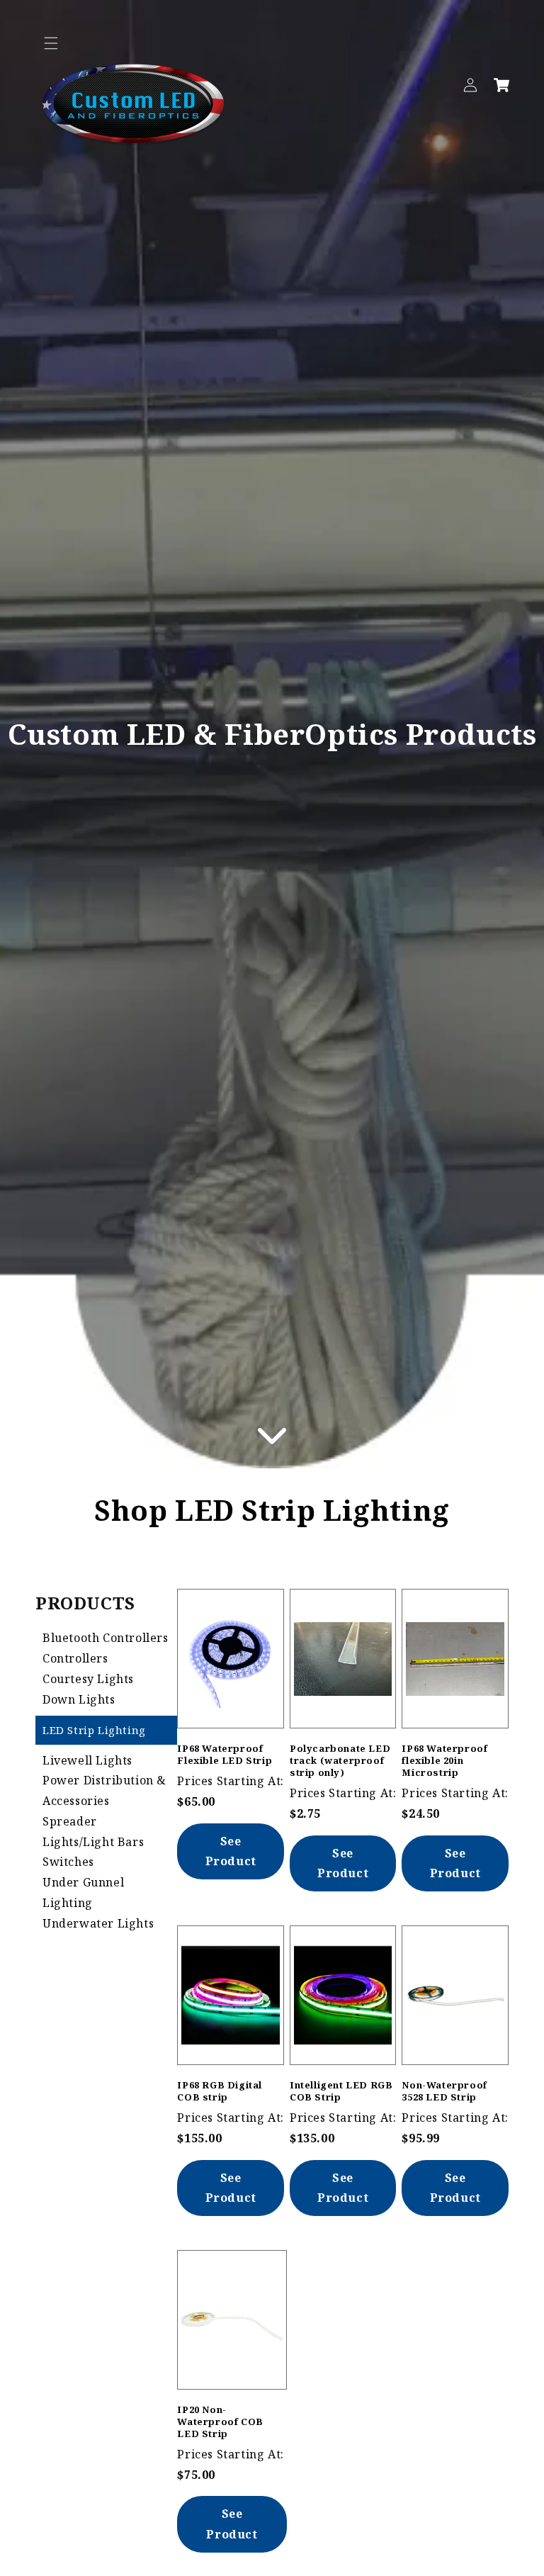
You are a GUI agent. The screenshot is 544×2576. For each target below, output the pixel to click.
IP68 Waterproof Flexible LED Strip (225, 1754)
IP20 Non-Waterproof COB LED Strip (220, 2422)
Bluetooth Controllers (106, 1638)
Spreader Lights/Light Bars (93, 1832)
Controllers (75, 1658)
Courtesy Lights (88, 1679)
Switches (68, 1862)
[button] (51, 43)
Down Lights (79, 1699)
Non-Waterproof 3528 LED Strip (444, 2091)
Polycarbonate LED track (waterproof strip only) (340, 1760)
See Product (231, 1851)
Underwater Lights (98, 1923)
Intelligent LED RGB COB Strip (341, 2091)
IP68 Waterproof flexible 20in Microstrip (444, 1760)
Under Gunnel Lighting (83, 1892)
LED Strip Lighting (94, 1730)
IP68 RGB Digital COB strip (220, 2091)
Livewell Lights (87, 1760)
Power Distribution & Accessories (104, 1790)
